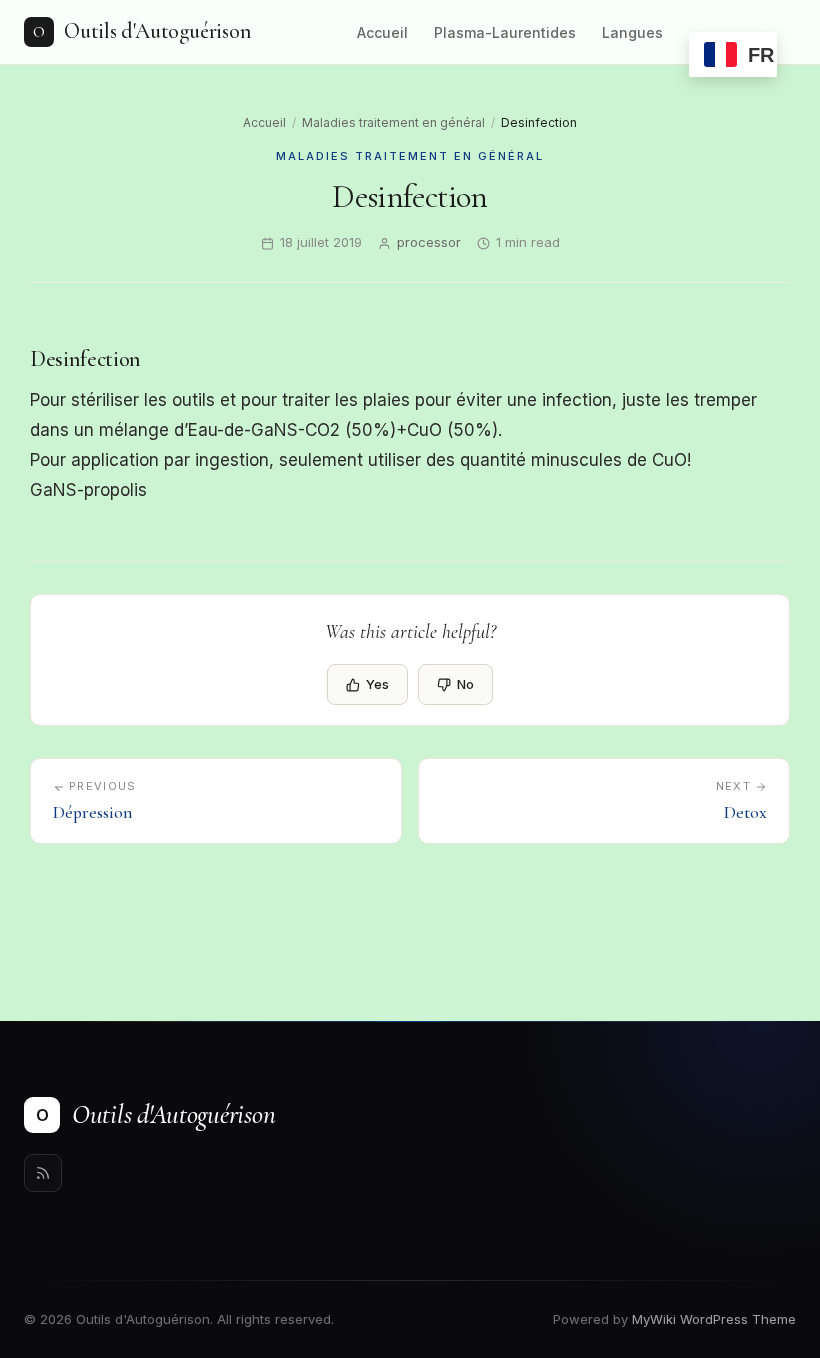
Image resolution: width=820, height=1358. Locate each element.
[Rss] (43, 1173)
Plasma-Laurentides (505, 32)
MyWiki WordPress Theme (714, 1319)
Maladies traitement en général (393, 122)
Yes (377, 684)
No (465, 684)
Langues (632, 32)
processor (429, 242)
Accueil (382, 32)
